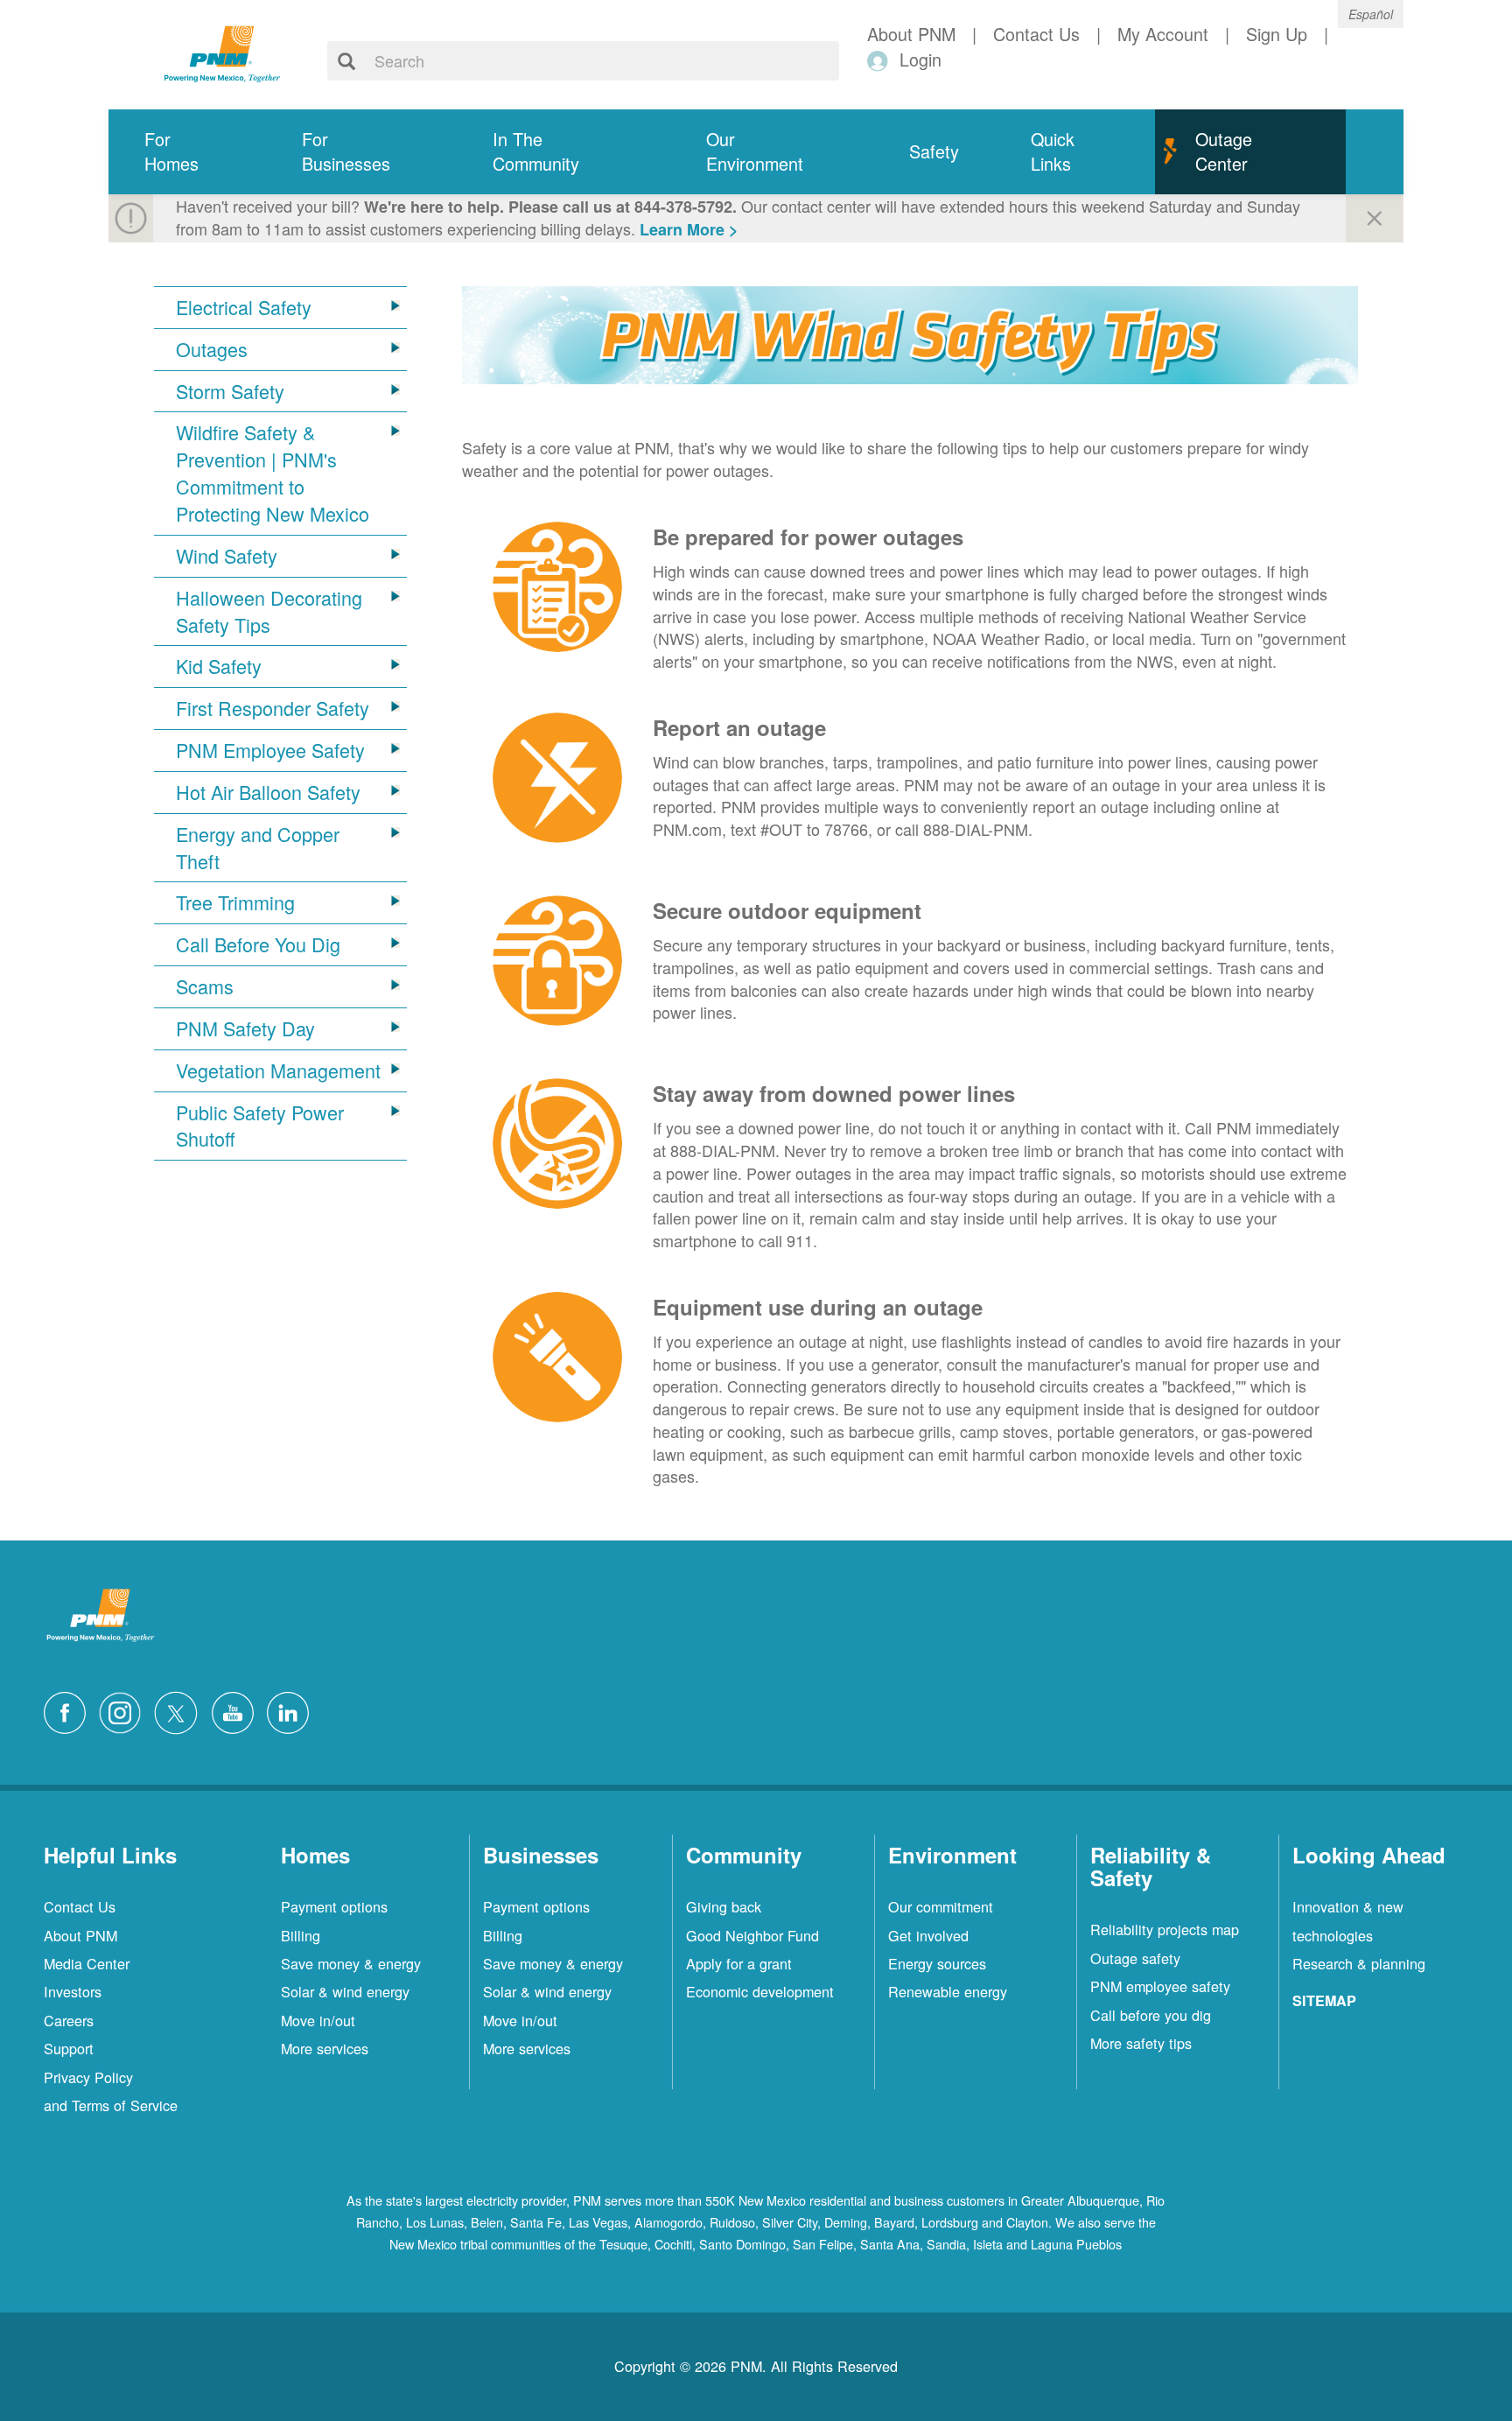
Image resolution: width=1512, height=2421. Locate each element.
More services (325, 2048)
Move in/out (318, 2020)
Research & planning (1359, 1963)
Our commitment (941, 1906)
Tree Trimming (235, 902)
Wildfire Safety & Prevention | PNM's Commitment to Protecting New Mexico (273, 473)
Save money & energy (351, 1963)
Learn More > (689, 229)
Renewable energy (948, 1991)
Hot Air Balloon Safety (268, 792)
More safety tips (1141, 2043)
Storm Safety (230, 391)
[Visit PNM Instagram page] (124, 1710)
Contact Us (80, 1906)
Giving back (724, 1906)
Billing (301, 1935)
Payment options (334, 1906)
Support (69, 2048)
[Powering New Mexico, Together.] (222, 52)
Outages (212, 349)
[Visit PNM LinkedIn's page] (292, 1710)
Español (1371, 14)
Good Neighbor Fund (752, 1935)
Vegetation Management (278, 1070)
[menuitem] (187, 152)
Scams (205, 986)
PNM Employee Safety (270, 750)
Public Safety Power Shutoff (260, 1126)
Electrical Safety (244, 307)
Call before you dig (1151, 2015)
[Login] (881, 60)
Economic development (760, 1991)
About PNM (80, 1935)
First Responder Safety (273, 708)
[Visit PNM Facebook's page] (69, 1710)
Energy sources (937, 1963)
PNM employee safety (1160, 1986)
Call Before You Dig (258, 944)
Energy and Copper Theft (258, 848)
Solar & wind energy (345, 1991)
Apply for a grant (739, 1963)
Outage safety (1135, 1958)
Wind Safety (227, 556)
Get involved (928, 1935)
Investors (73, 1991)
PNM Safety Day (245, 1028)
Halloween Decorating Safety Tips (269, 611)
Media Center (87, 1963)
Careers (69, 2020)
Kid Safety (219, 666)
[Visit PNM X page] (181, 1710)
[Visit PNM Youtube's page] (237, 1710)
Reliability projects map (1165, 1929)
